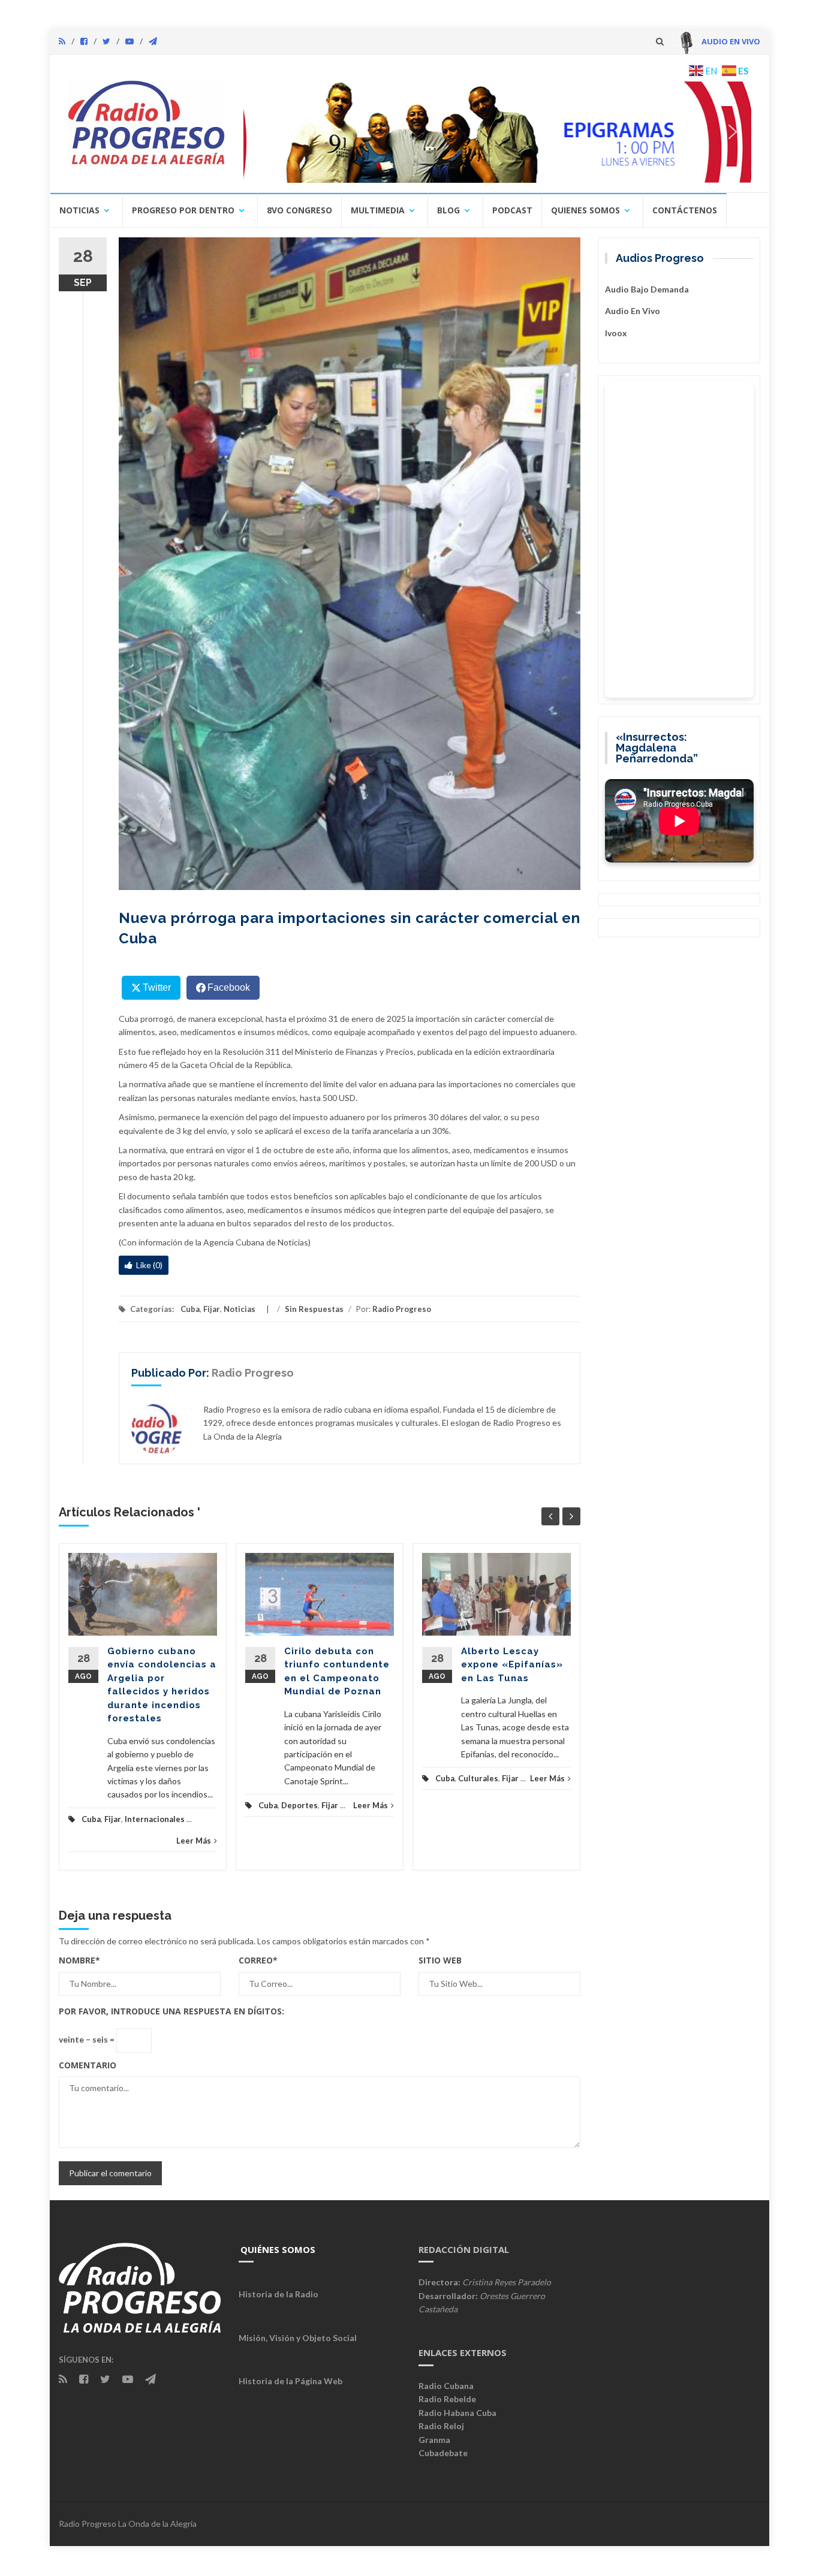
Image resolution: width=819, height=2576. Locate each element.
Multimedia (378, 210)
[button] (498, 132)
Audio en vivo (633, 311)
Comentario (88, 2065)
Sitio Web (440, 1960)
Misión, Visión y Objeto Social (298, 2338)
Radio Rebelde (447, 2399)
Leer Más (194, 1841)
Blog (448, 210)
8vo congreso (299, 210)
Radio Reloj (441, 2426)
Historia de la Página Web (290, 2381)
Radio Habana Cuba (457, 2413)
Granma (434, 2440)
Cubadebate (443, 2453)
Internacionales (155, 1819)
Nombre (79, 1960)
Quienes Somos (585, 210)
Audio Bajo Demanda (647, 289)
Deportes (299, 1805)
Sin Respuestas (314, 1309)
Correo (258, 1960)
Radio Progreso (402, 1309)
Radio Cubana (446, 2386)
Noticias (79, 210)
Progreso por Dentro (183, 210)
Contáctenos (685, 210)
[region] (498, 132)
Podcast (512, 210)
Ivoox (616, 333)
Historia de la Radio (278, 2294)
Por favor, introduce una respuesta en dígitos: (171, 2011)
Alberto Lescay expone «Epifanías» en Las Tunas (512, 1665)
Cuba (190, 1309)
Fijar (212, 1309)
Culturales (478, 1778)
